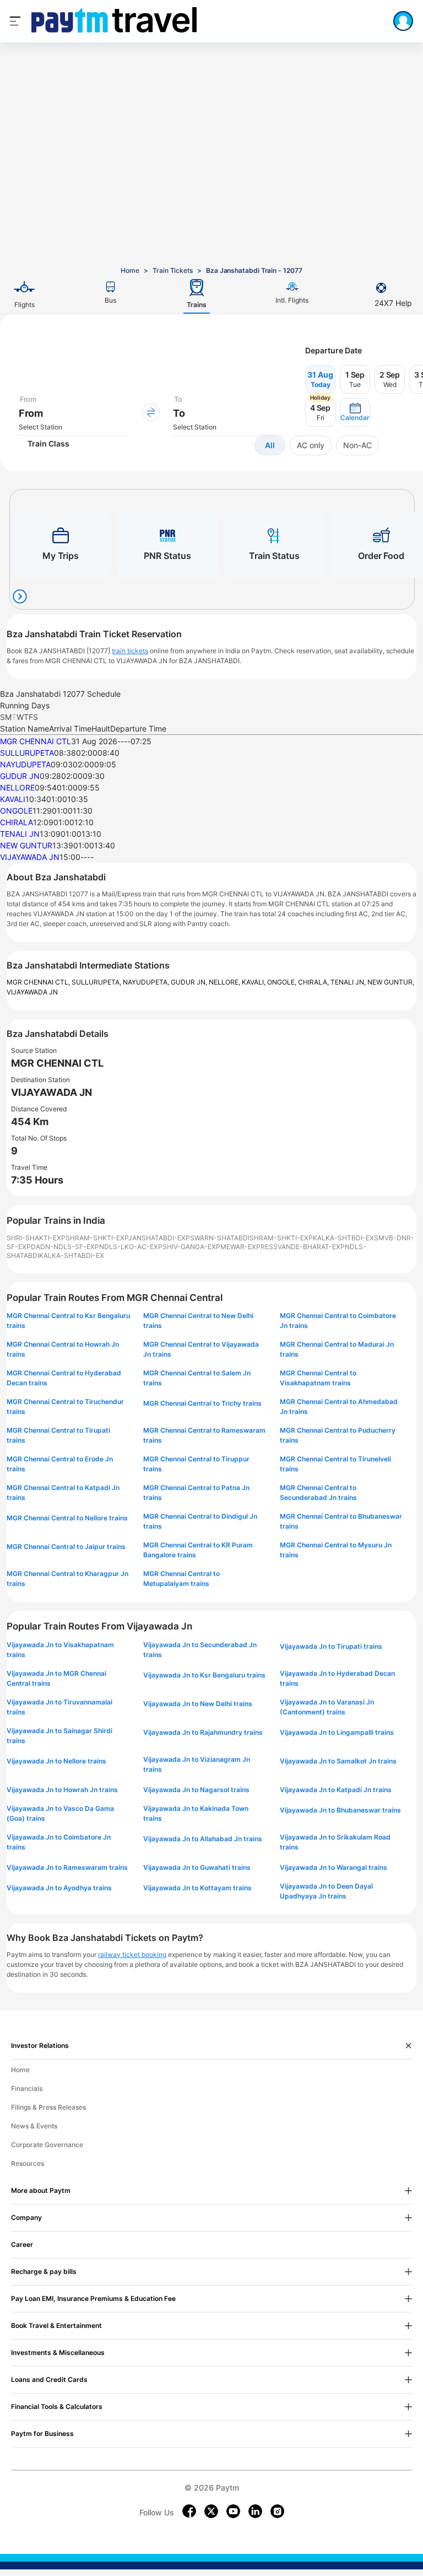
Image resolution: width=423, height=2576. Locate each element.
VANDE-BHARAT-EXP (311, 1247)
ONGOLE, (283, 982)
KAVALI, (254, 982)
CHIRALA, (314, 982)
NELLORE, (225, 982)
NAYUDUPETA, (147, 982)
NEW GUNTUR (26, 845)
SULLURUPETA (27, 753)
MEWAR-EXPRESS (249, 1247)
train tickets (130, 651)
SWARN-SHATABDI (220, 1238)
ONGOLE (16, 811)
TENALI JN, (349, 982)
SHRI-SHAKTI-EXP (36, 1238)
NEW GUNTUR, (391, 982)
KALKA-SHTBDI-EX (343, 1238)
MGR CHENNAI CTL (36, 741)
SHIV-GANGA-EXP (191, 1247)
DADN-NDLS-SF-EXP (65, 1247)
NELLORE (17, 787)
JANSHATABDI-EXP (159, 1238)
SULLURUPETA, (97, 982)
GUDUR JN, (190, 982)
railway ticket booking (132, 1954)
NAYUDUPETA (25, 764)
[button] (355, 412)
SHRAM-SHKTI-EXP (97, 1238)
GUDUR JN (20, 776)
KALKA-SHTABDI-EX (72, 1255)
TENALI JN (20, 834)
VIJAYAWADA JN (30, 857)
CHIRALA (17, 822)
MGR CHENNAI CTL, (39, 982)
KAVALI (13, 799)
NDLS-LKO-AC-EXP (131, 1247)
